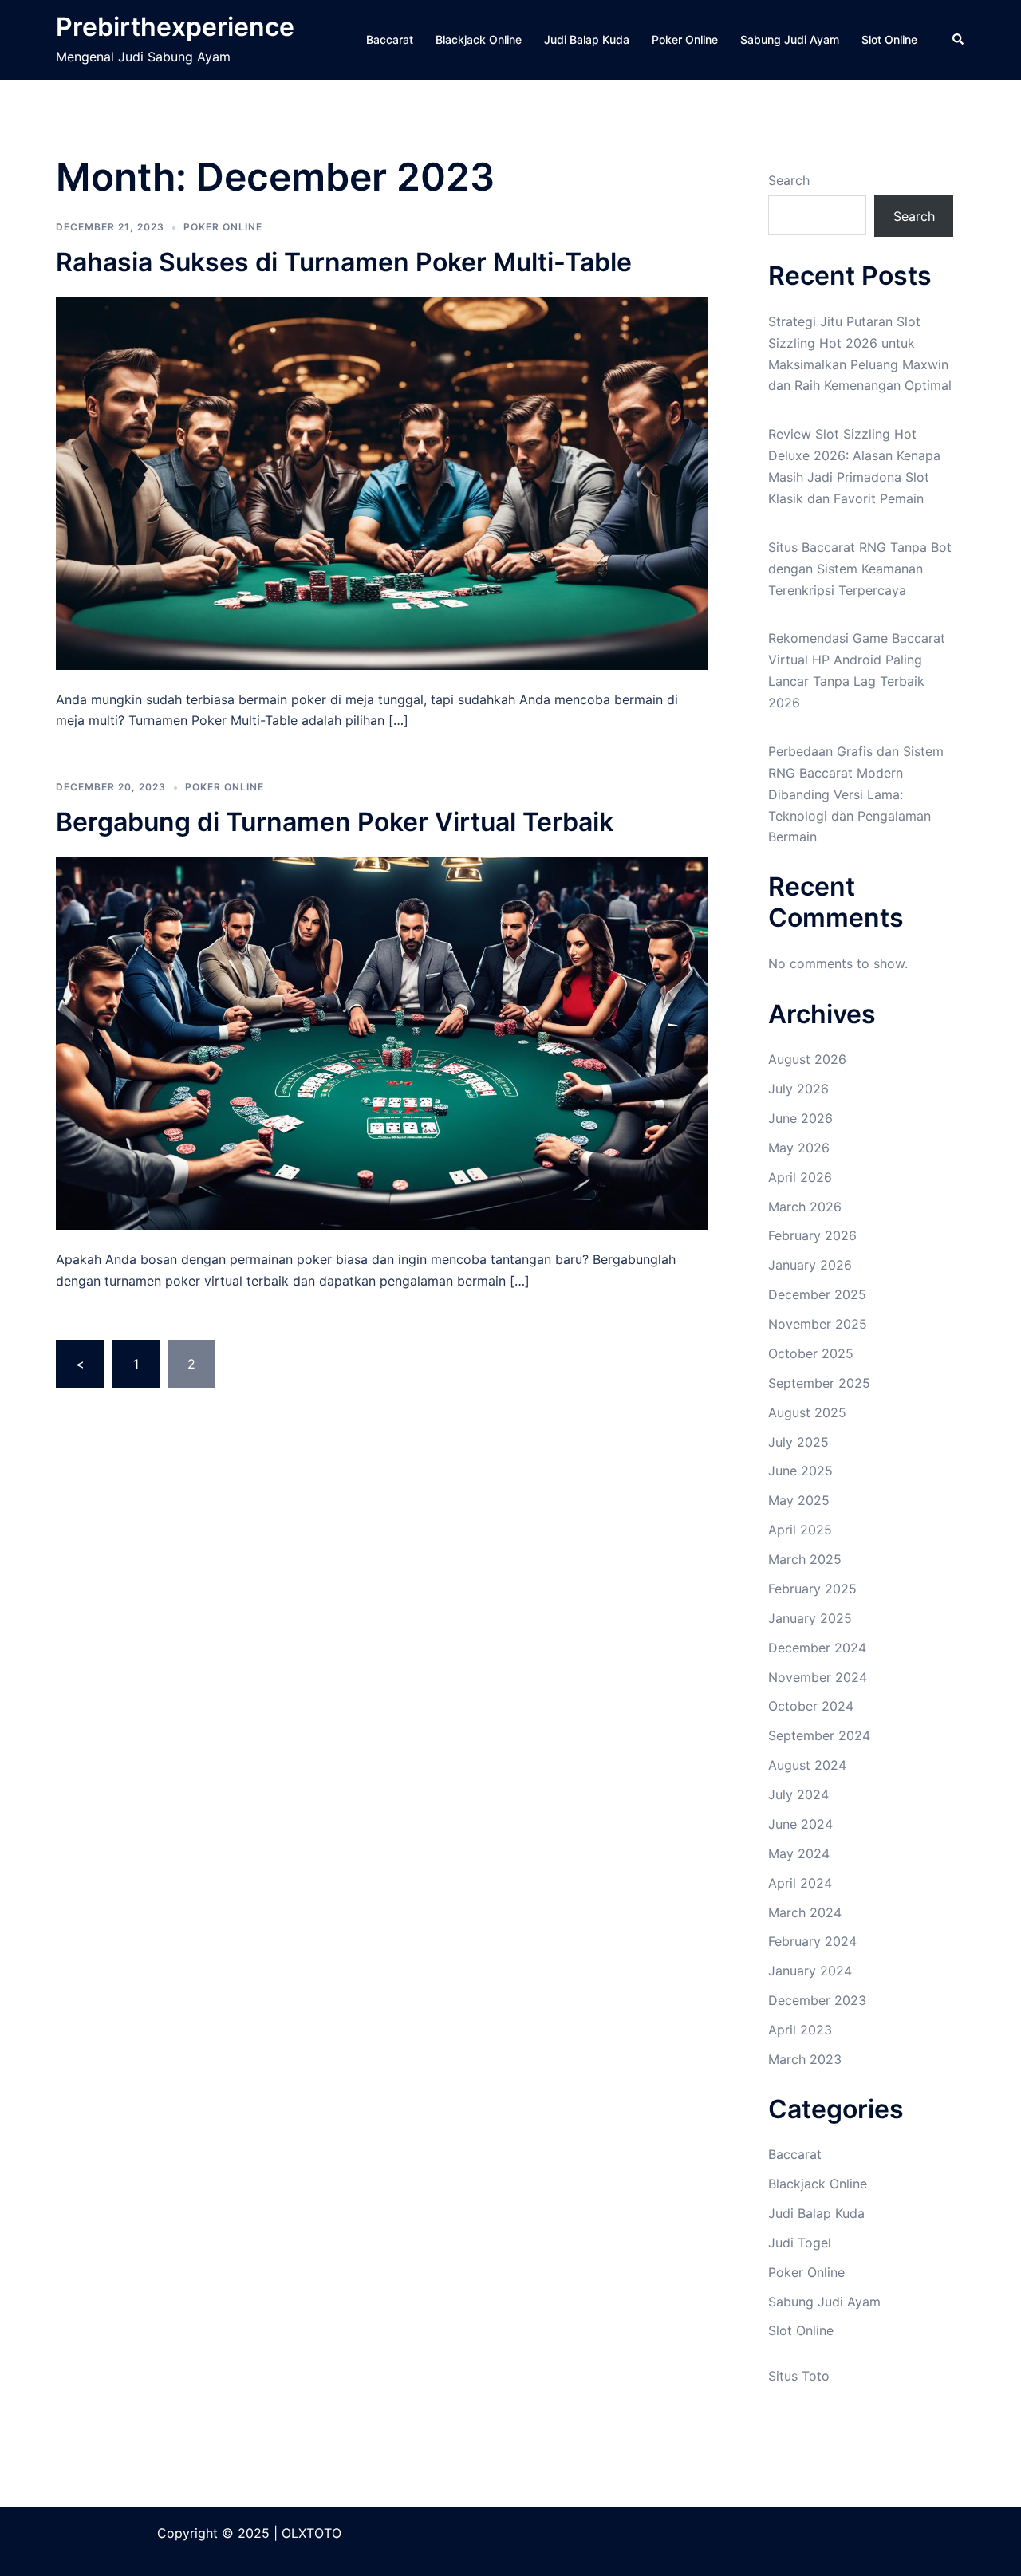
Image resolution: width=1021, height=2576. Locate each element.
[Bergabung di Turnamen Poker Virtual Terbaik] (382, 1042)
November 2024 (818, 1677)
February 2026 (812, 1235)
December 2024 (817, 1648)
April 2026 (800, 1177)
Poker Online (685, 39)
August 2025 (807, 1412)
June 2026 (800, 1118)
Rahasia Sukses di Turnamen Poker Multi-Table (344, 262)
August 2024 (807, 1765)
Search (789, 180)
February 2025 (812, 1589)
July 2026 (798, 1089)
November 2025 (818, 1324)
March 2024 (805, 1912)
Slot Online (889, 39)
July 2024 (798, 1794)
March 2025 (805, 1559)
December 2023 (817, 2000)
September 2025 (819, 1383)
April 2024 (800, 1883)
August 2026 (807, 1059)
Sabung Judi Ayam (790, 39)
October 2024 (811, 1706)
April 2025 (800, 1530)
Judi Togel (800, 2243)
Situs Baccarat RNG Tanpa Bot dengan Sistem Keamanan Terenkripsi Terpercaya (860, 569)
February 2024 (812, 1941)
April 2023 (800, 2030)
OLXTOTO (311, 2533)
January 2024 (810, 1971)
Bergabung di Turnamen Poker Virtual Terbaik (335, 822)
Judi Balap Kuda (587, 39)
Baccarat (390, 39)
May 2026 (799, 1148)
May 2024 (799, 1853)
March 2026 (805, 1207)
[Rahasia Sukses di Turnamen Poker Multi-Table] (382, 482)
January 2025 (810, 1618)
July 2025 (798, 1442)
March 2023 (805, 2059)
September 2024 (819, 1735)
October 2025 (811, 1353)
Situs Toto (799, 2376)
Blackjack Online (479, 39)
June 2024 (800, 1824)
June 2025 (800, 1471)
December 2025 (817, 1294)
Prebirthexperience (175, 27)
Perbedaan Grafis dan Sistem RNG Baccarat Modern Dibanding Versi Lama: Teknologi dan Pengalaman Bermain (856, 794)
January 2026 (810, 1265)
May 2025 (799, 1500)
